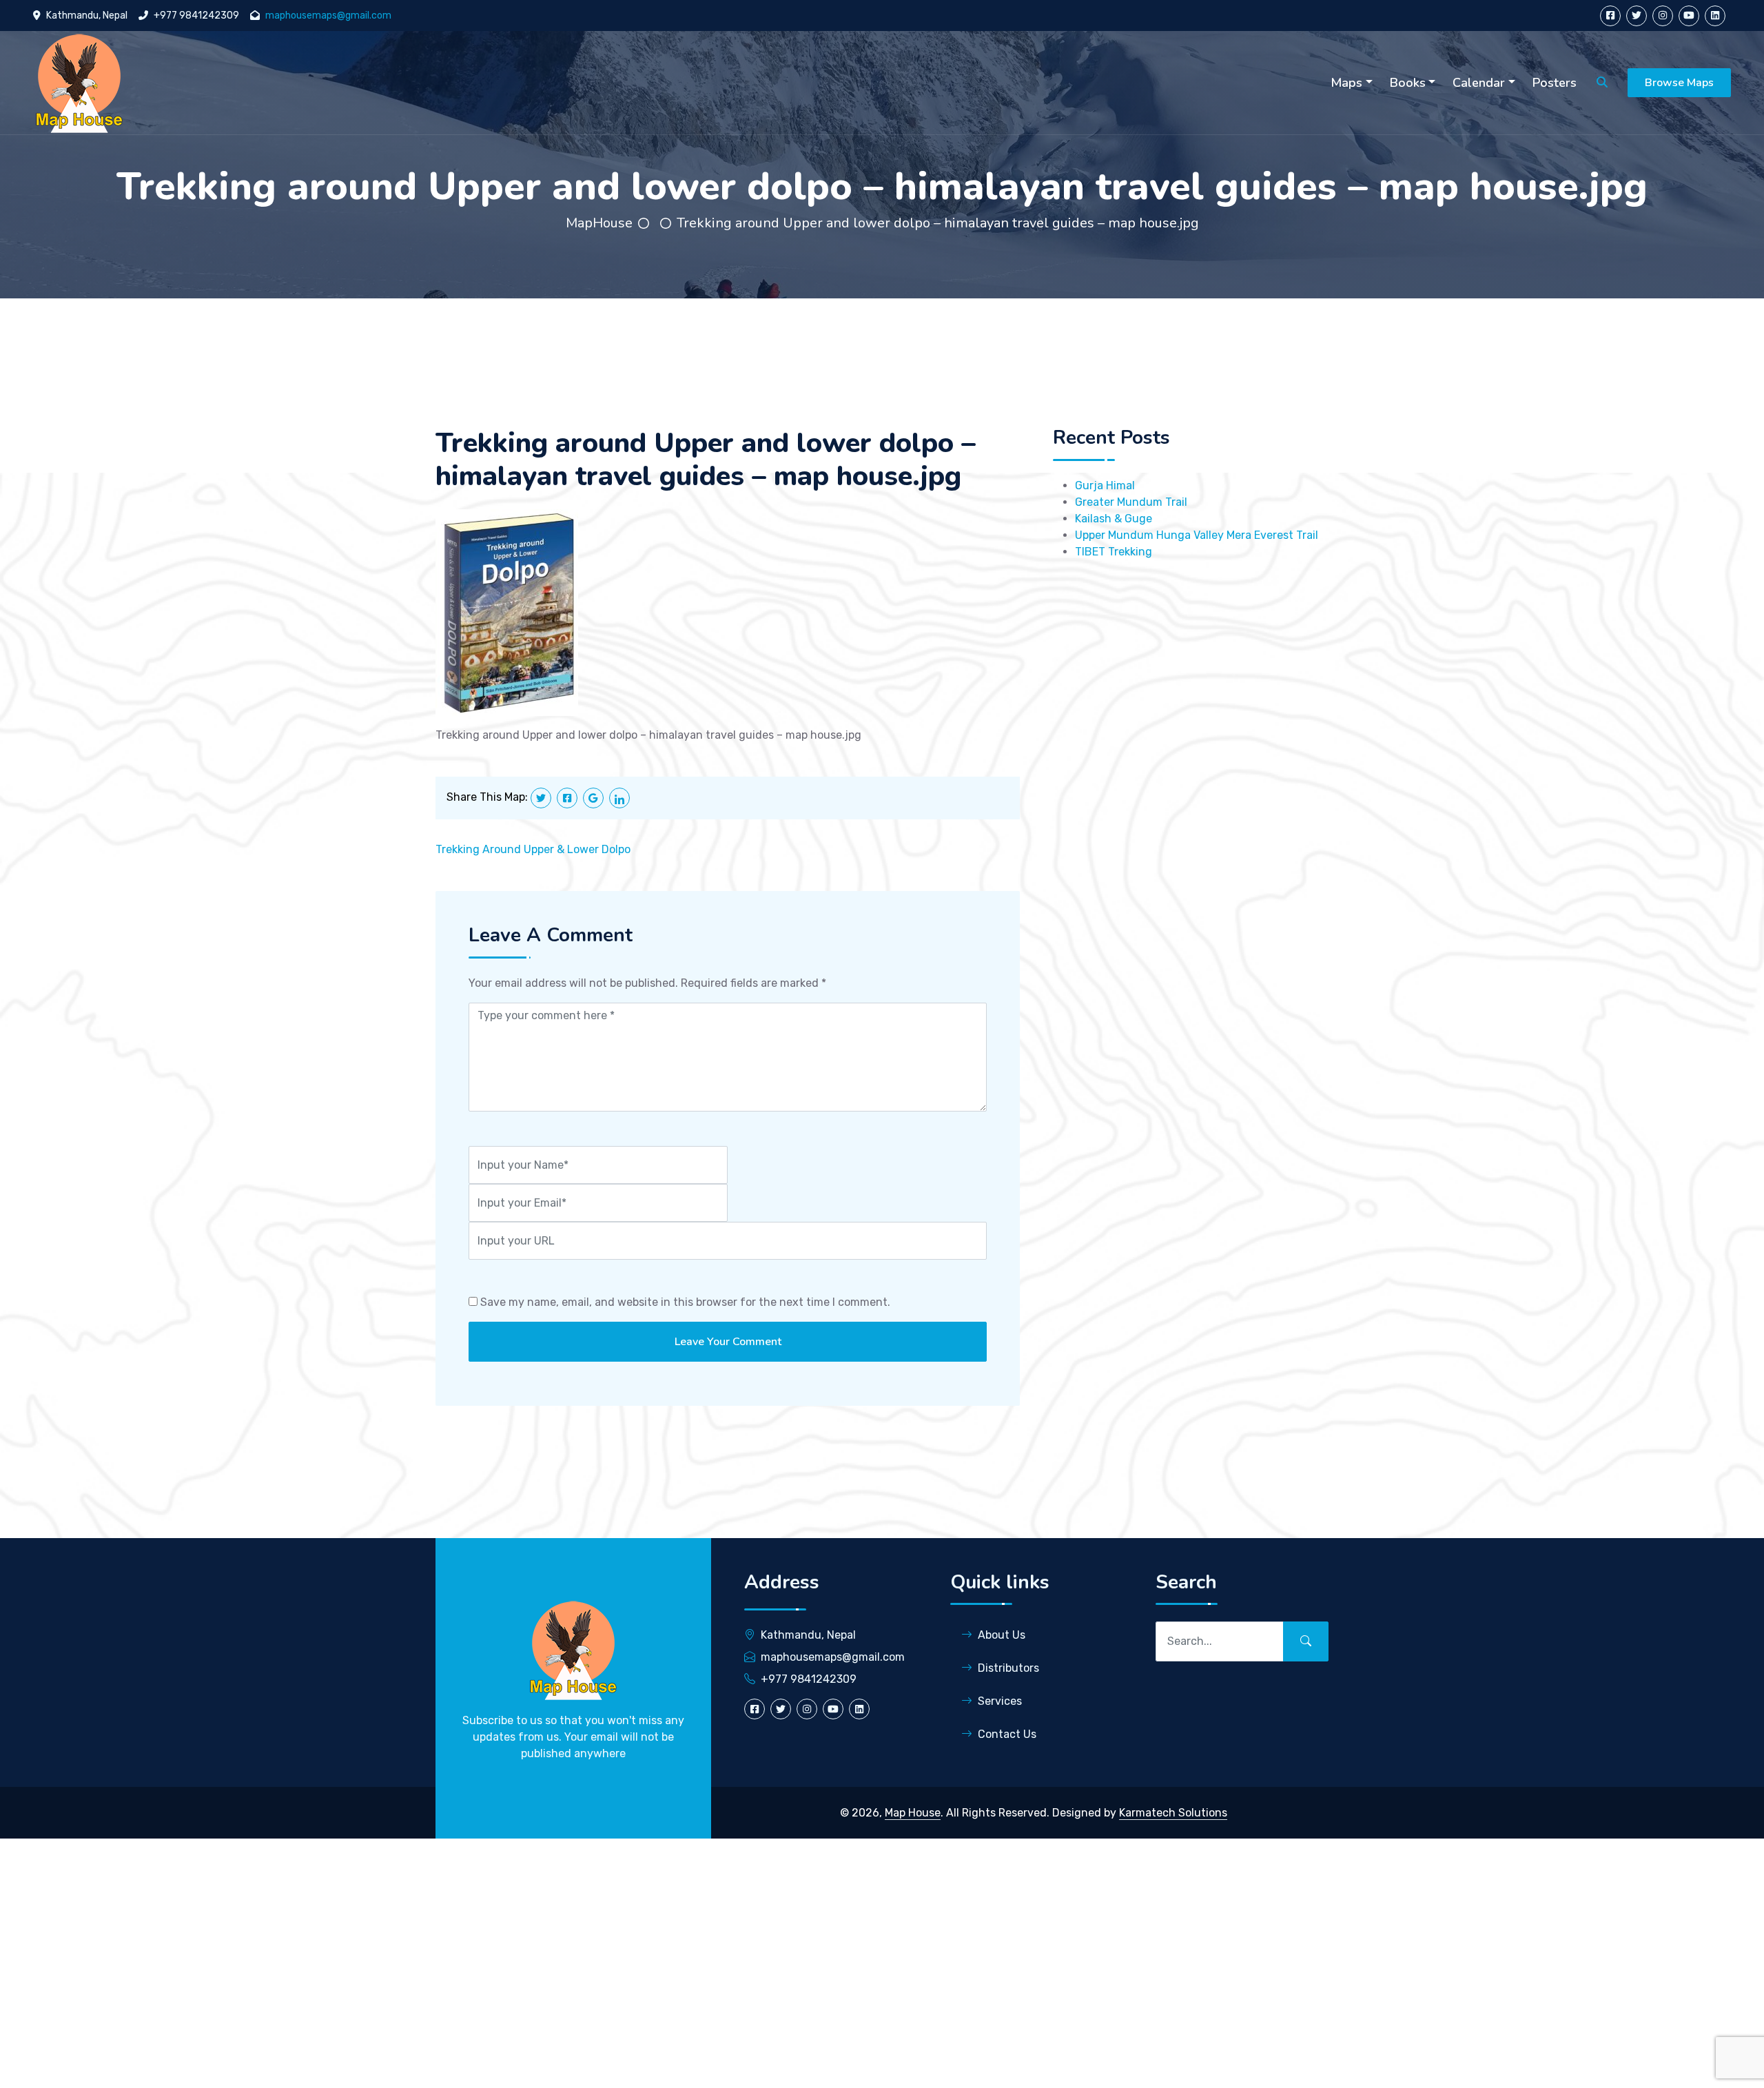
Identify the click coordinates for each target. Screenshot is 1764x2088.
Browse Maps (1679, 83)
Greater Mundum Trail (1131, 502)
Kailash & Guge (1114, 519)
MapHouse (599, 223)
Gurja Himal (1105, 485)
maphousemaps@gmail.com (328, 16)
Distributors (1008, 1668)
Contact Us (1007, 1734)
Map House (913, 1813)
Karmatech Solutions (1173, 1813)
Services (1000, 1701)
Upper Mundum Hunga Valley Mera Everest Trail (1197, 535)
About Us (1002, 1635)
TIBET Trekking (1114, 552)
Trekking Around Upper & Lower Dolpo (533, 849)
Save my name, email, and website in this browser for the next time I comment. (685, 1302)
